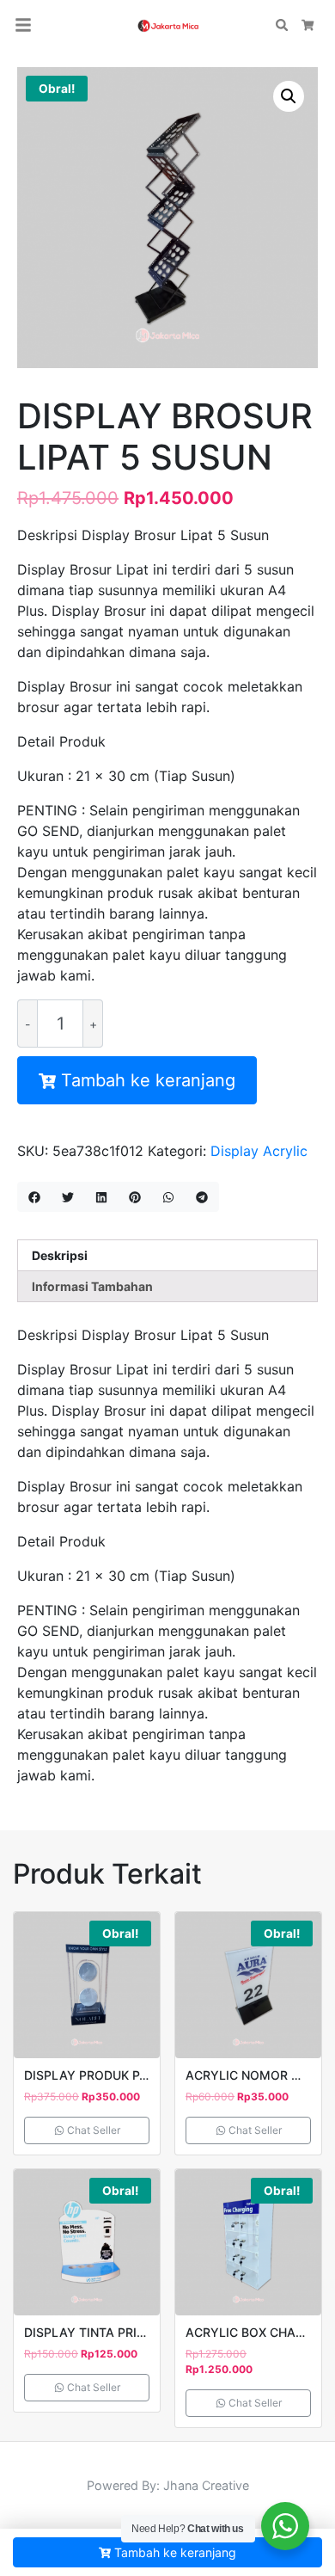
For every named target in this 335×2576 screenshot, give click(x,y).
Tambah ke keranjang (148, 1080)
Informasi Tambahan (92, 1286)
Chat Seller (92, 2130)
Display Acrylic (259, 1151)
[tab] (167, 1255)
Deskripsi (60, 1255)
